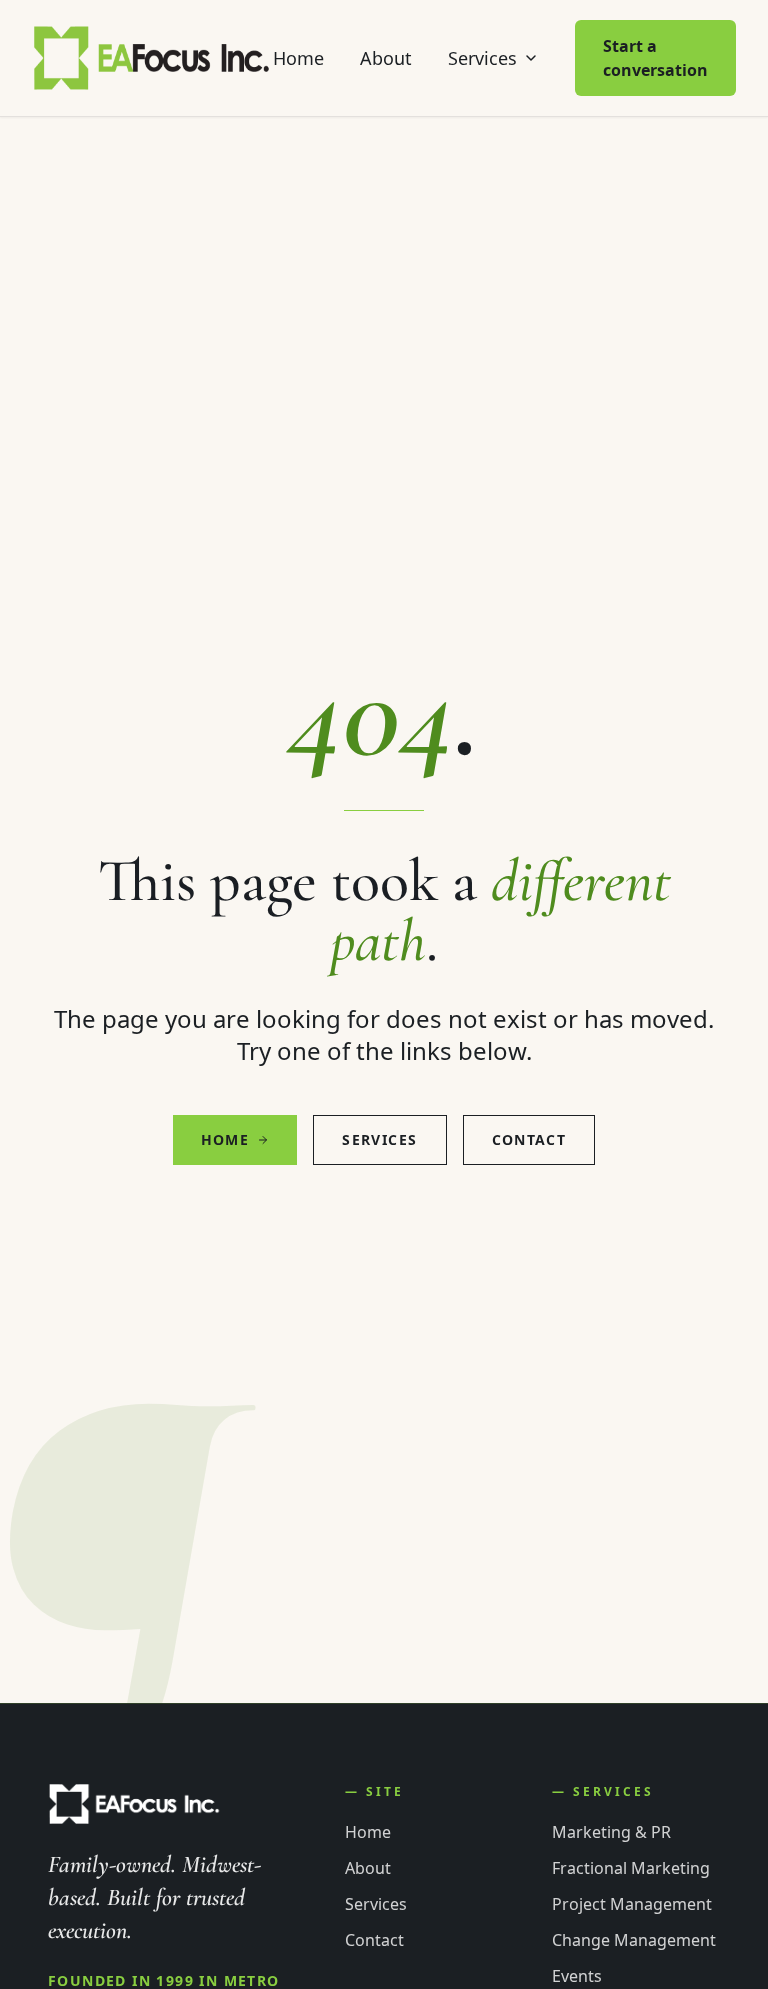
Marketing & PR (611, 1832)
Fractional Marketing (631, 1868)
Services (482, 58)
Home (298, 58)
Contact (529, 1139)
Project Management (632, 1904)
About (386, 58)
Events (577, 1976)
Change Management (634, 1940)
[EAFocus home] (152, 58)
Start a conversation (655, 58)
